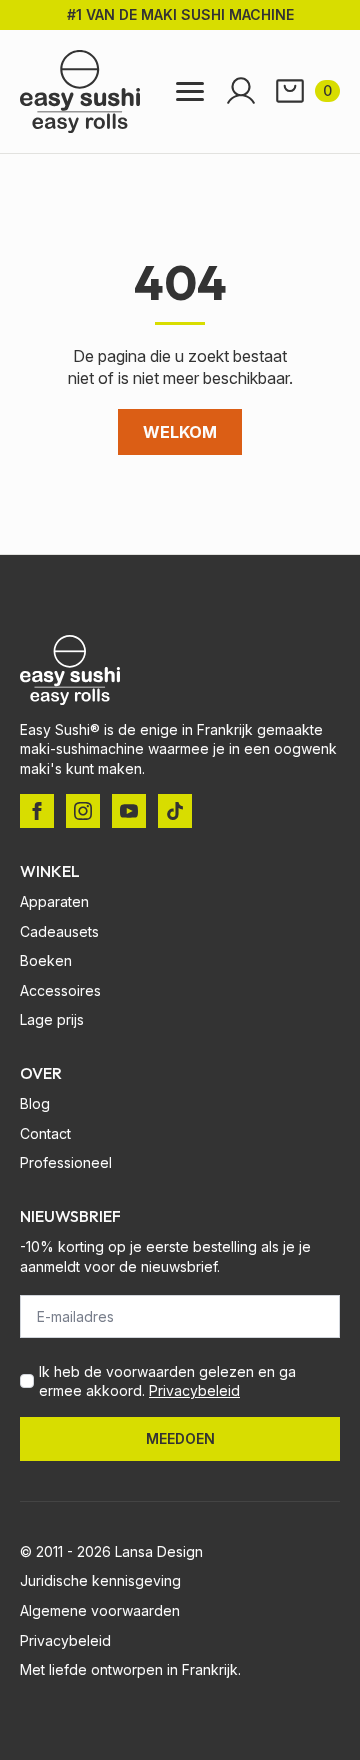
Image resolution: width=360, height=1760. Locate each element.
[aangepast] (175, 811)
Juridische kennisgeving (100, 1580)
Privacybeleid (194, 1390)
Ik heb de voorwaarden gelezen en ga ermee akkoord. (167, 1381)
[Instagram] (83, 811)
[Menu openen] (190, 91)
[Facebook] (37, 811)
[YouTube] (129, 811)
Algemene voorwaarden (100, 1610)
